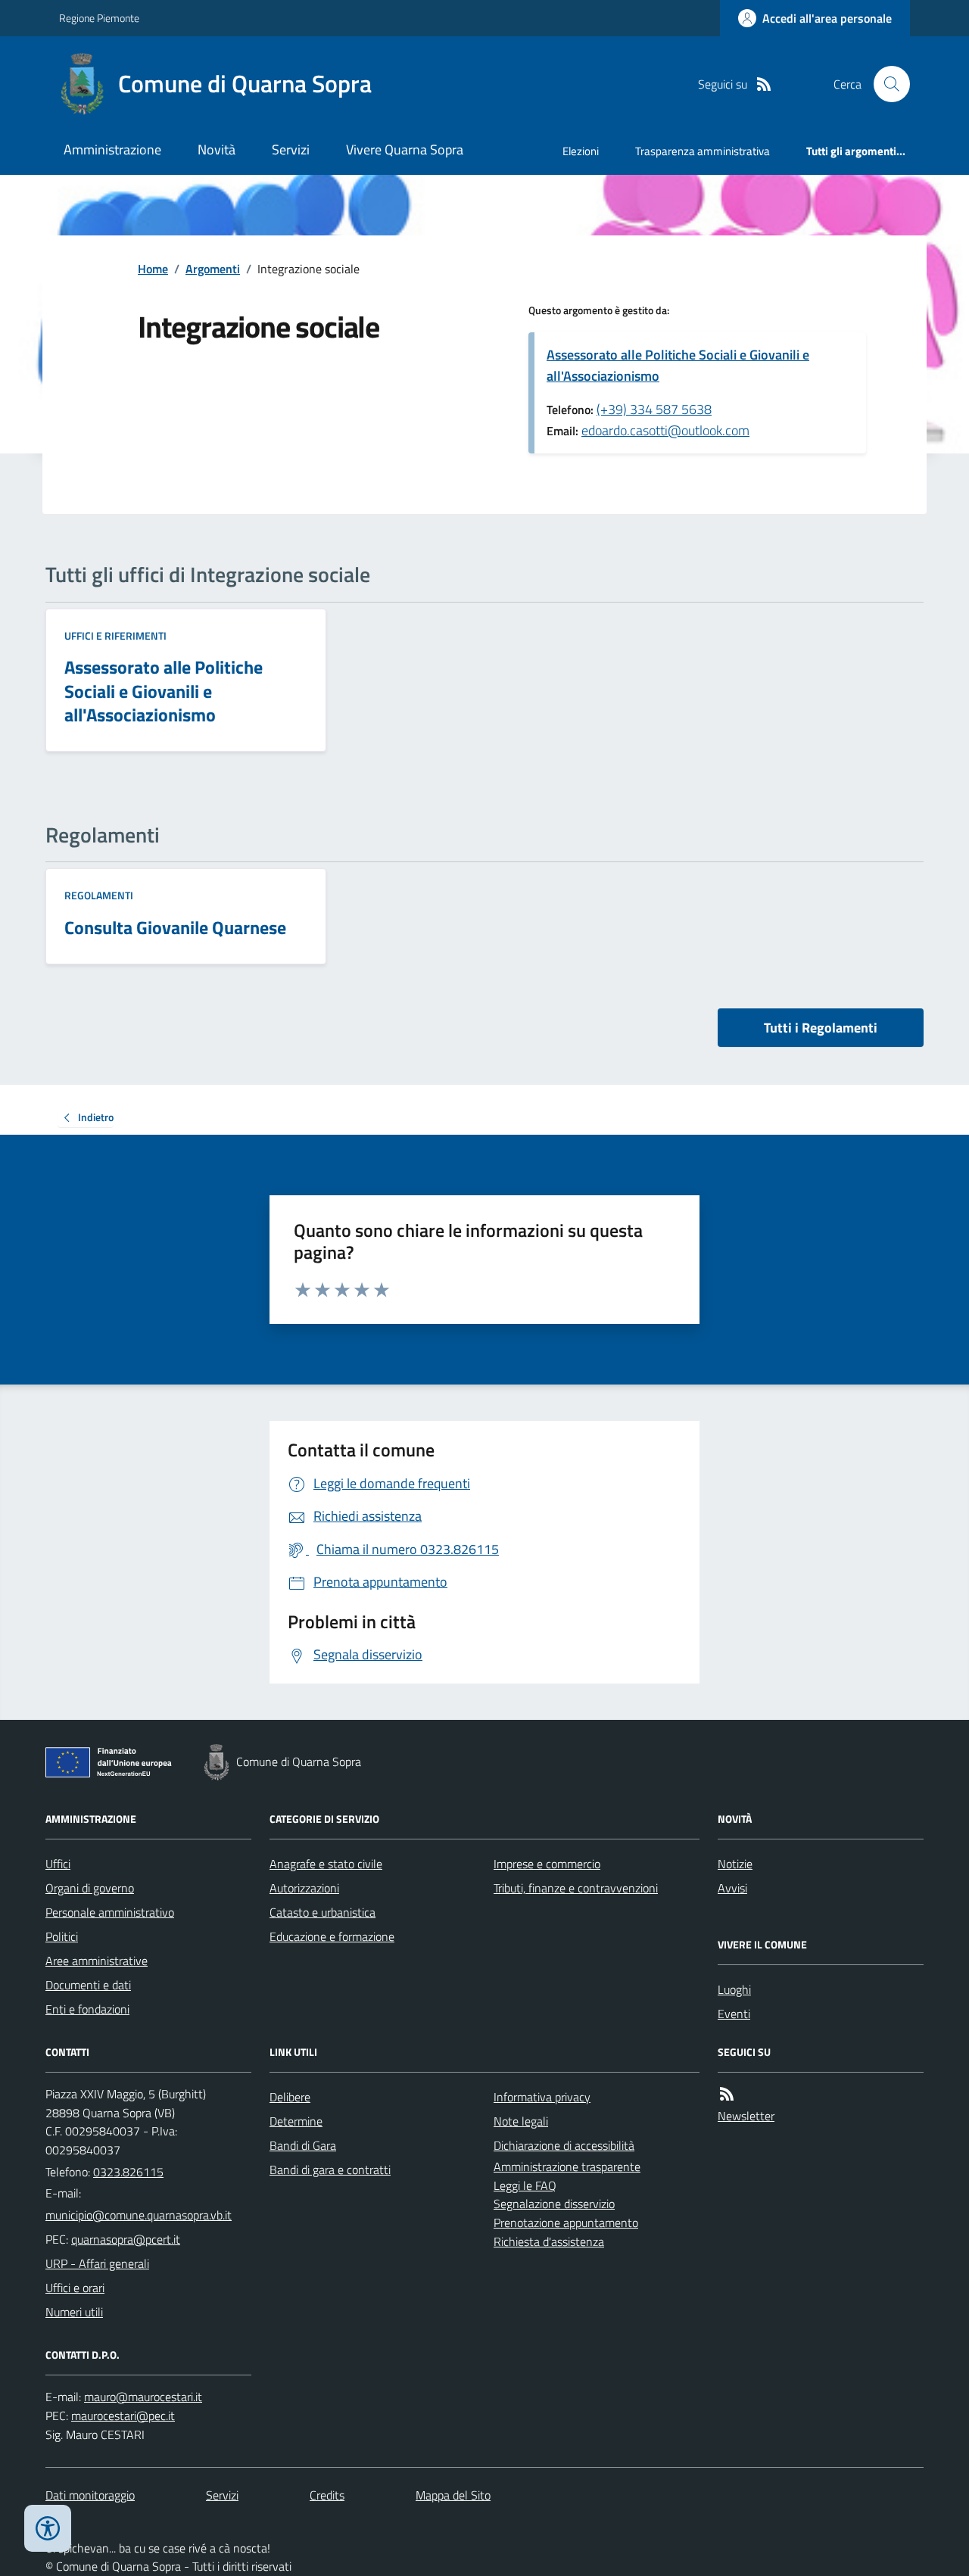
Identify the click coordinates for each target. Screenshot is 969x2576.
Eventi (734, 2014)
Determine (296, 2121)
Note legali (521, 2121)
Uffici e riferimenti (115, 635)
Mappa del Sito (453, 2495)
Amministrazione (112, 150)
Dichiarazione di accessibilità (564, 2145)
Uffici (58, 1864)
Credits (327, 2495)
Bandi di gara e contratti (330, 2170)
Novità (217, 150)
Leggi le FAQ (525, 2185)
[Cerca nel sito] (886, 84)
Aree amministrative (97, 1961)
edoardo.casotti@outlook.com (665, 430)
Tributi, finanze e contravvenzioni (576, 1888)
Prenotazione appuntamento (566, 2222)
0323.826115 (128, 2172)
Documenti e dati (88, 1985)
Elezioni (581, 151)
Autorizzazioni (304, 1888)
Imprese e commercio (547, 1864)
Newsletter (746, 2116)
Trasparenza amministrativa (703, 151)
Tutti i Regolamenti (821, 1028)
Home (153, 269)
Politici (62, 1936)
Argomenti (213, 269)
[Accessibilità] (48, 2528)
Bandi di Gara (303, 2145)
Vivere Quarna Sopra (405, 150)
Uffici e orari (75, 2288)
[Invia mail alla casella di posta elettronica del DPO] (143, 2397)
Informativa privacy (542, 2097)
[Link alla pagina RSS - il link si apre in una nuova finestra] (764, 84)
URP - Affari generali (97, 2263)
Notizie (735, 1864)
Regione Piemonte (99, 18)
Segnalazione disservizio (554, 2204)
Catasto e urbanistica (322, 1912)
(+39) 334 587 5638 (654, 409)
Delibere (290, 2097)
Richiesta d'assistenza (549, 2241)
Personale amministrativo (110, 1912)
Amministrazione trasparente (567, 2166)
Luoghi (734, 1989)
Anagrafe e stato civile (326, 1864)
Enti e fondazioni (87, 2009)
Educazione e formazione (332, 1936)
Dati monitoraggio (90, 2495)
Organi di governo (90, 1888)
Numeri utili (74, 2312)
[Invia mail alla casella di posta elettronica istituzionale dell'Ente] (139, 2215)
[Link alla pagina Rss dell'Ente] (727, 2094)
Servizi (291, 150)
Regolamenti (99, 895)
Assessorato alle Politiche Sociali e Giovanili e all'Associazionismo (678, 365)
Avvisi (732, 1888)
